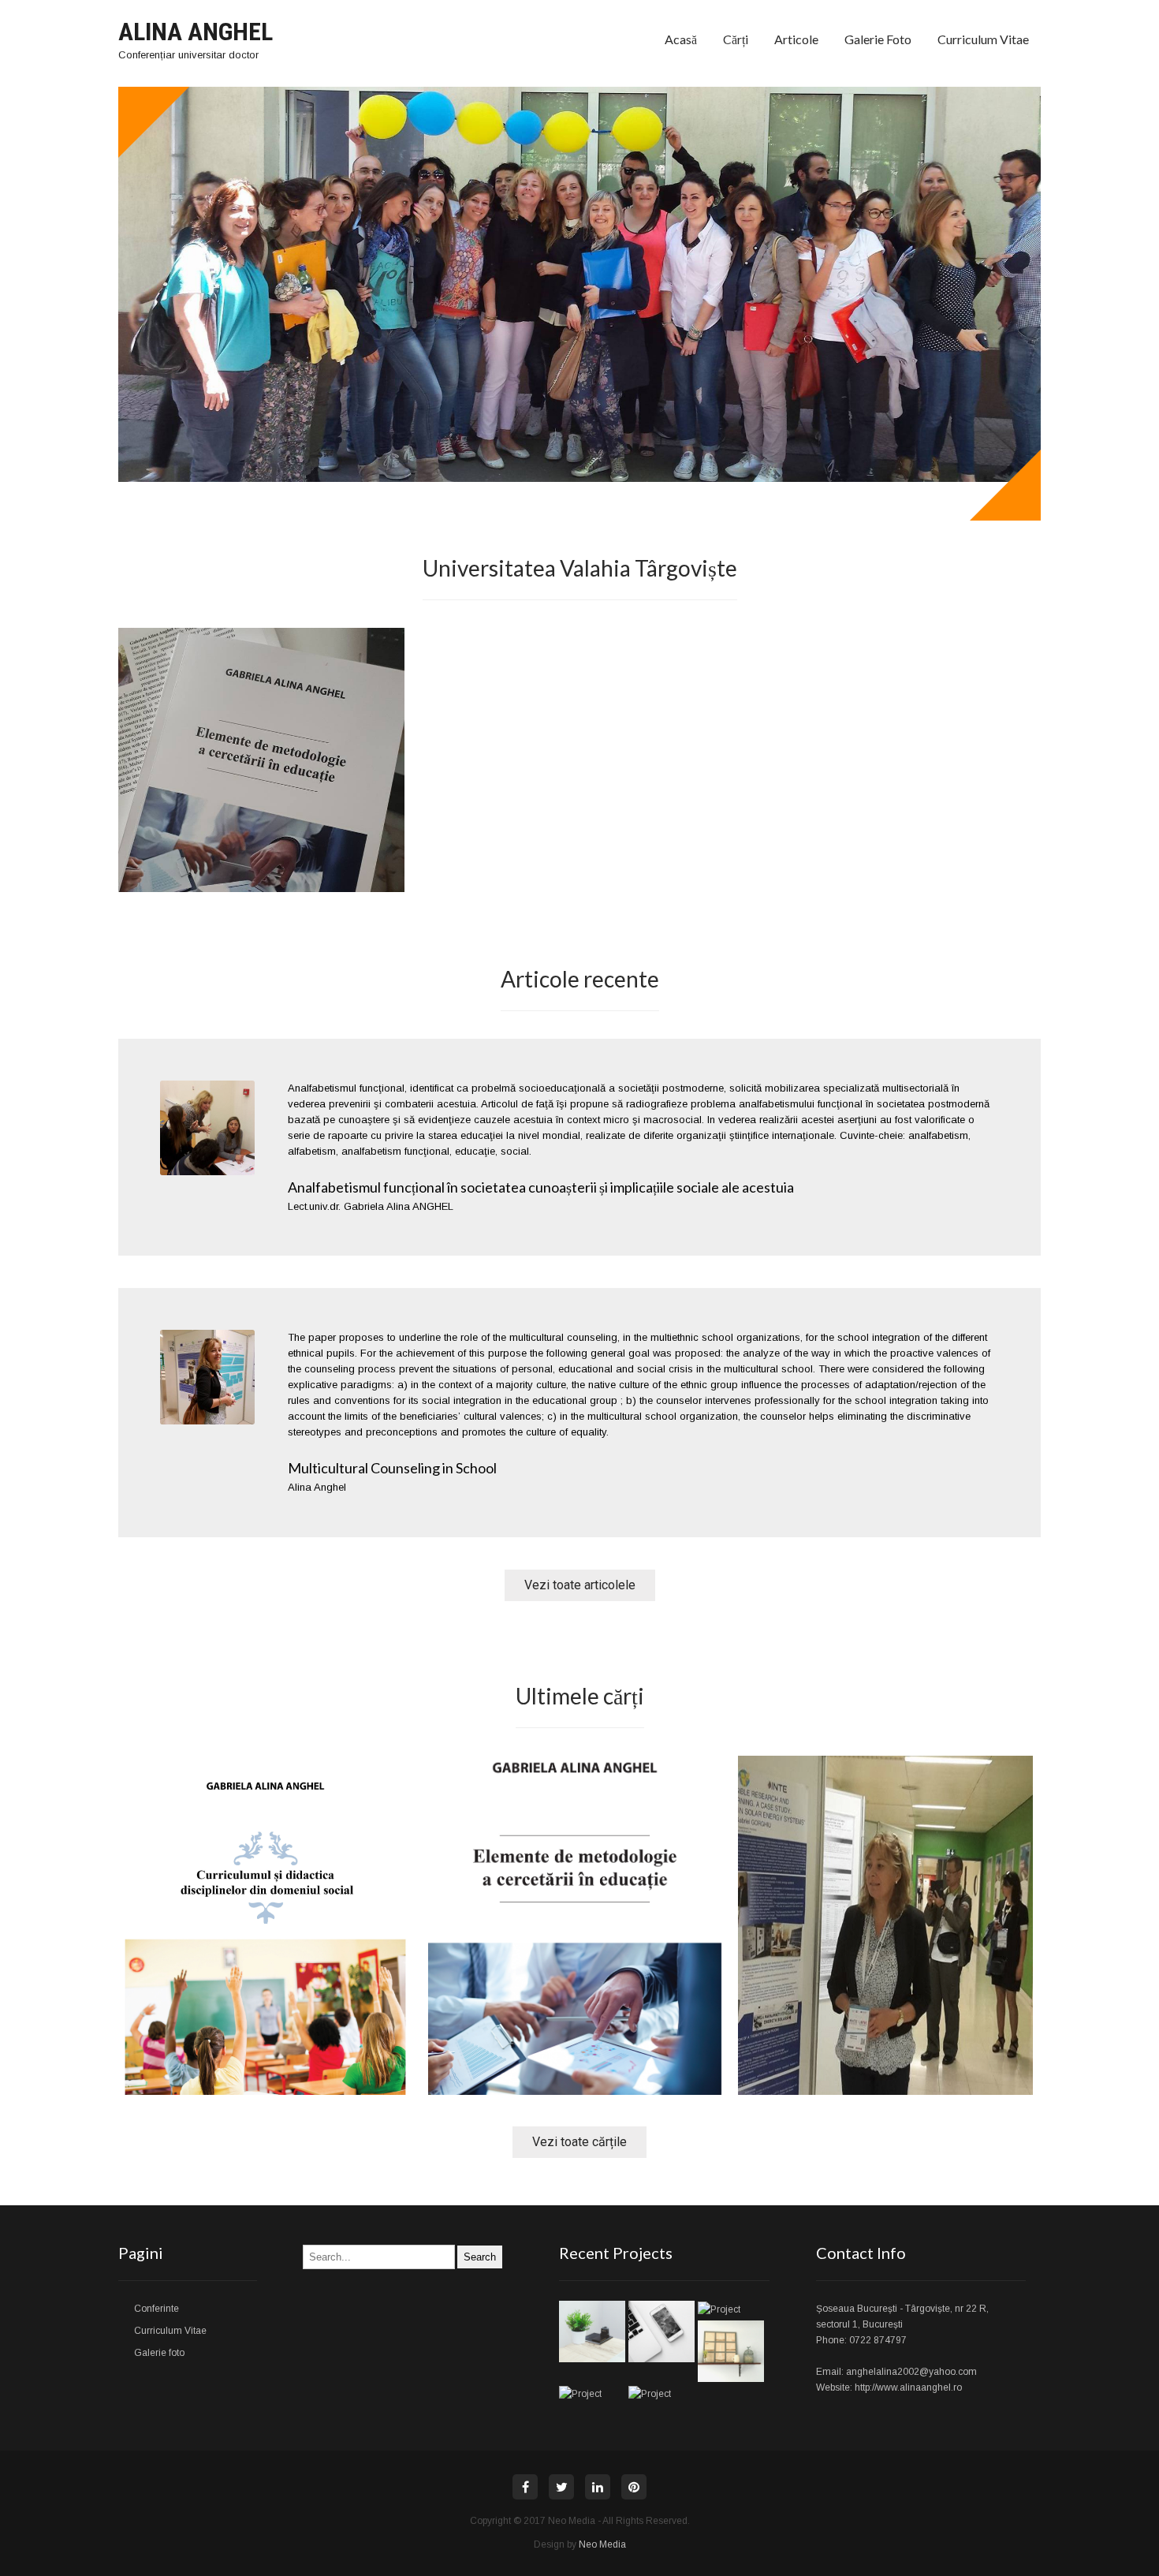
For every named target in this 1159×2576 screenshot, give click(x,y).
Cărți (736, 39)
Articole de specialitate (880, 1917)
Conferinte (157, 2309)
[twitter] (561, 2487)
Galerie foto (878, 39)
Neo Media (602, 2544)
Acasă (681, 39)
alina (229, 1866)
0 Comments (298, 1866)
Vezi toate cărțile (579, 2142)
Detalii (261, 791)
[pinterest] (634, 2487)
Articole (796, 39)
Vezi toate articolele (580, 1585)
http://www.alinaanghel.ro (908, 2387)
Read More (265, 2023)
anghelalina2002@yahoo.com (911, 2372)
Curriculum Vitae (983, 39)
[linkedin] (598, 2487)
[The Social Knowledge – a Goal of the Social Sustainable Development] (885, 2091)
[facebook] (525, 2487)
